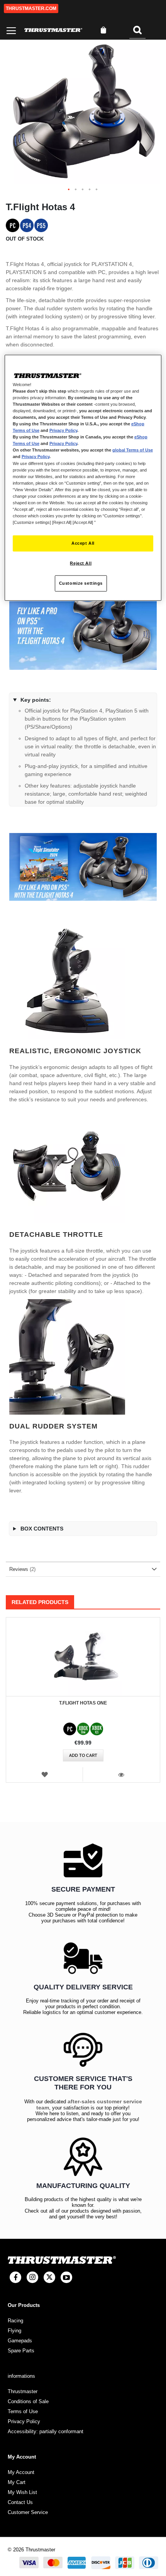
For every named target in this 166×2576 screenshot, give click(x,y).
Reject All (81, 563)
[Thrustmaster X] (49, 2277)
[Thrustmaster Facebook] (15, 2277)
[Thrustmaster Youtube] (66, 2277)
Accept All (83, 543)
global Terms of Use (133, 450)
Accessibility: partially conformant (46, 2431)
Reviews (22, 1569)
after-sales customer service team (89, 2104)
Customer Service (28, 2512)
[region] (83, 478)
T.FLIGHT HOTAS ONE (83, 1703)
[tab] (83, 1569)
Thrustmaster (23, 2391)
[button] (69, 190)
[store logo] (53, 30)
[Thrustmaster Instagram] (32, 2277)
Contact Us (20, 2502)
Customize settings (81, 583)
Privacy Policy (63, 430)
